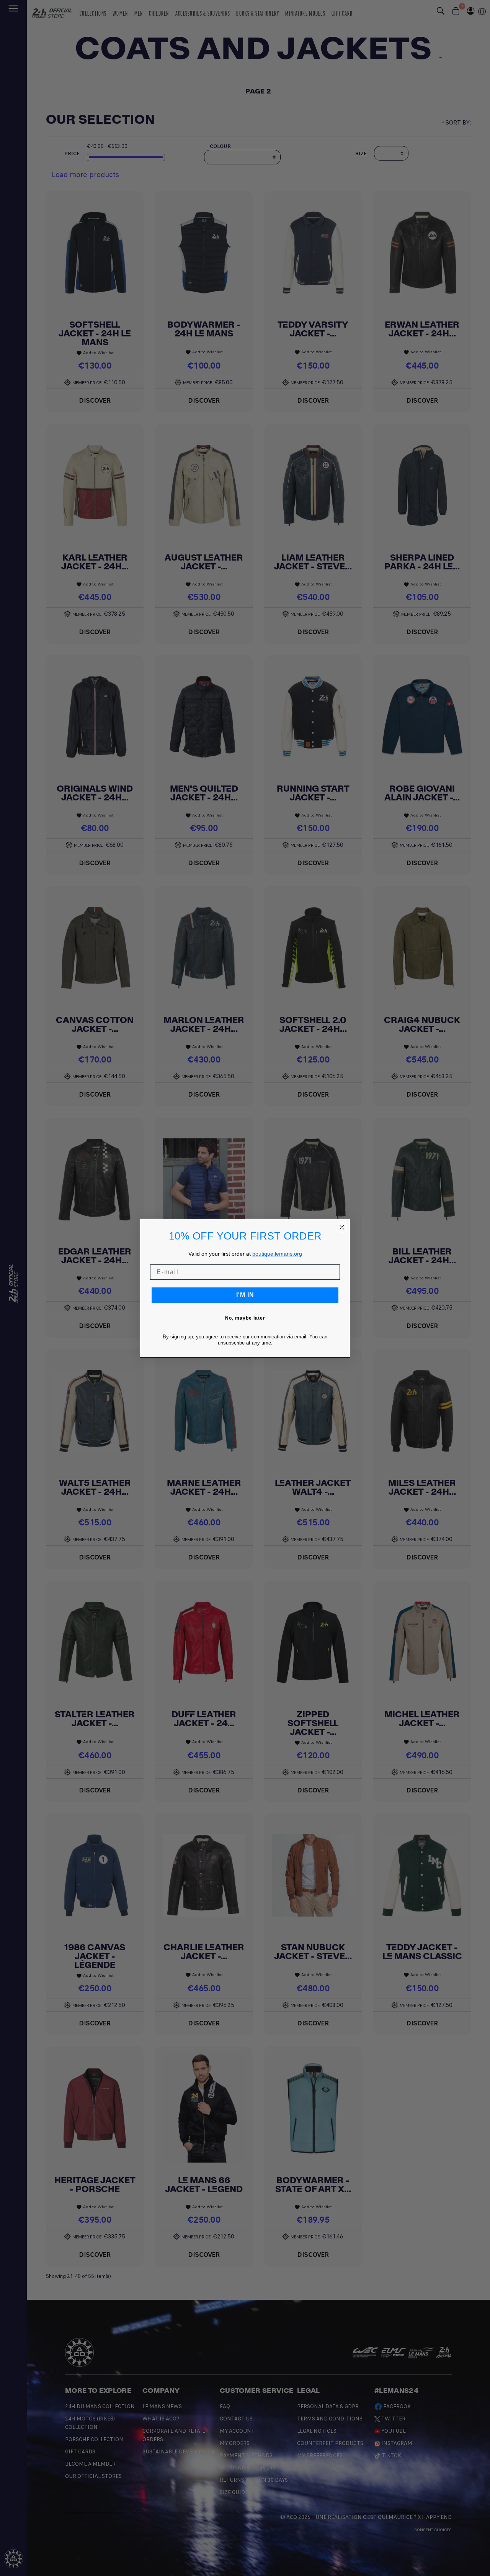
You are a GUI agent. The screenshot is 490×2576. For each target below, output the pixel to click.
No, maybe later (245, 1318)
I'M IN (245, 1295)
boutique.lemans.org (277, 1254)
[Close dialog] (342, 1227)
